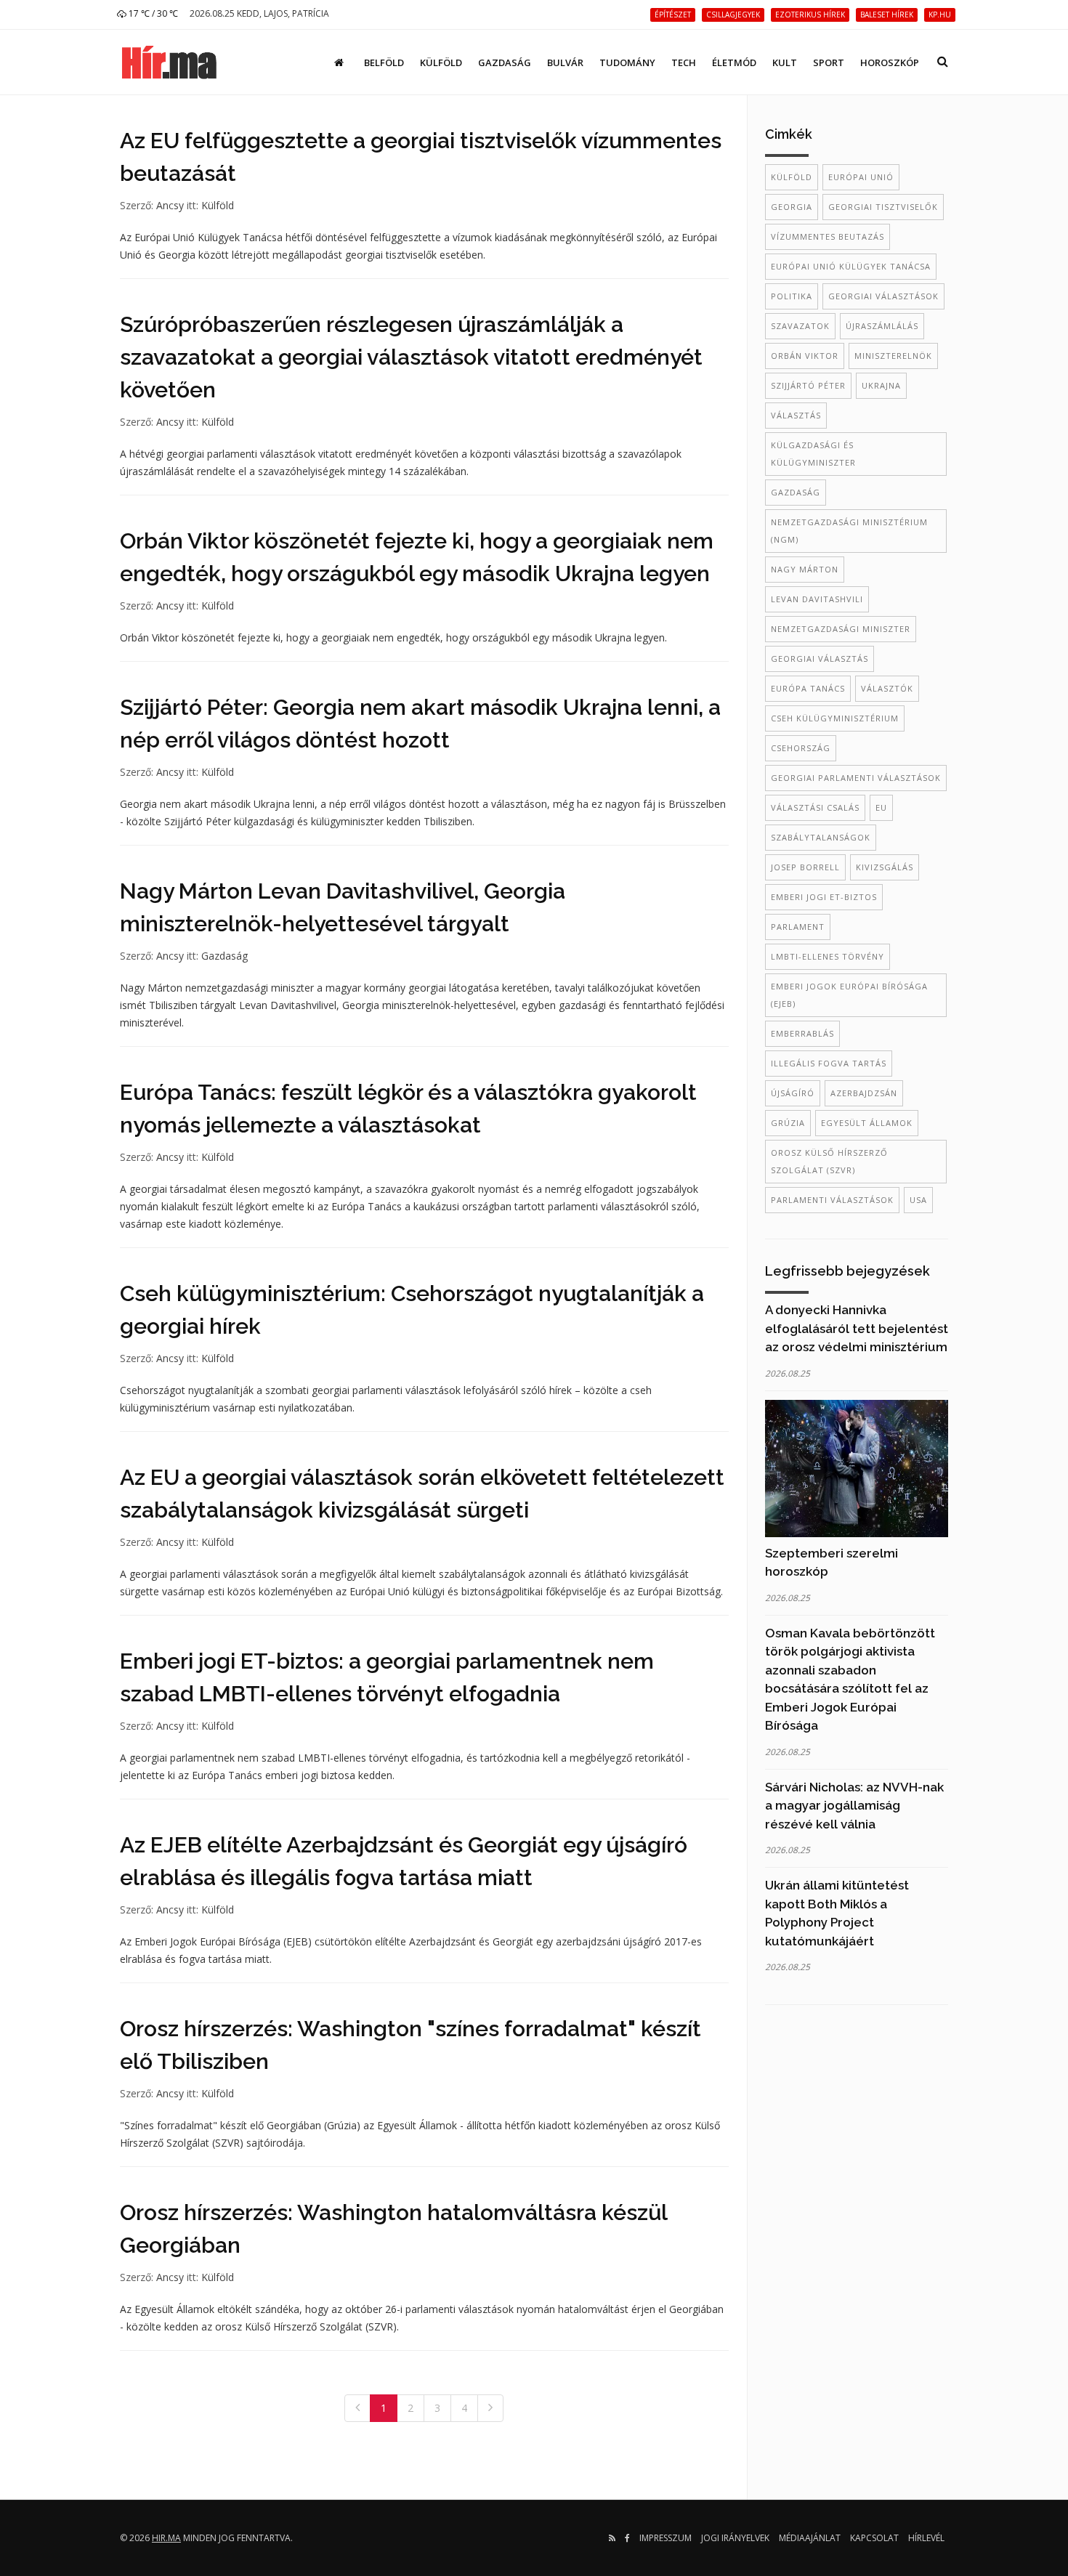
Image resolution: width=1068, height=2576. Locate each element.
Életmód (734, 62)
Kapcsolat (874, 2538)
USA (918, 1200)
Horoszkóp (890, 62)
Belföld (384, 62)
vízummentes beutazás (828, 236)
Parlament (798, 927)
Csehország (801, 748)
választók (887, 688)
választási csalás (815, 807)
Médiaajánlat (810, 2538)
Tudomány (627, 62)
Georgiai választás (820, 659)
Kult (785, 62)
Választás (796, 415)
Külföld (441, 62)
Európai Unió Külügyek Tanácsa (851, 266)
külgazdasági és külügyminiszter (813, 454)
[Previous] (357, 2408)
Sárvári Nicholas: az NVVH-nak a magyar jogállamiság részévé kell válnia (854, 1806)
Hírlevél (926, 2538)
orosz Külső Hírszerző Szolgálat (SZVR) (829, 1161)
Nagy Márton (805, 569)
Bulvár (565, 62)
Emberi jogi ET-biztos (824, 897)
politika (792, 296)
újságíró (793, 1093)
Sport (829, 62)
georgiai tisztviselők (883, 207)
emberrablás (802, 1033)
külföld (792, 177)
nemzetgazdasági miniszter (841, 629)
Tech (684, 62)
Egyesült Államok (867, 1123)
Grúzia (788, 1123)
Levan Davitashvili (817, 599)
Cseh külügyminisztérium (835, 718)
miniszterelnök (893, 356)
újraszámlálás (882, 326)
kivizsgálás (885, 867)
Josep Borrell (805, 867)
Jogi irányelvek (735, 2538)
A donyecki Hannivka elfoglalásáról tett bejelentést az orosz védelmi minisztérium (857, 1328)
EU (881, 807)
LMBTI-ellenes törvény (828, 956)
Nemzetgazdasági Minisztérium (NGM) (849, 531)
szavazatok (800, 326)
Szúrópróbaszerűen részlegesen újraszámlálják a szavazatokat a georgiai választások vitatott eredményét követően (411, 357)
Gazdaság (505, 62)
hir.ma (166, 2538)
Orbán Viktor (805, 356)
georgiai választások (883, 296)
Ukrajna (881, 385)
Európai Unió (861, 177)
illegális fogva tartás (829, 1063)
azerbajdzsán (864, 1093)
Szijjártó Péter (808, 385)
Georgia (792, 207)
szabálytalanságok (821, 837)
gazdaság (796, 492)
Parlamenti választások (832, 1200)
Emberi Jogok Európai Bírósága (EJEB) (849, 995)
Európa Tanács (808, 688)
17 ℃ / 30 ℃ (152, 13)
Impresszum (666, 2538)
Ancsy (170, 205)
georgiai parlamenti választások (856, 778)
